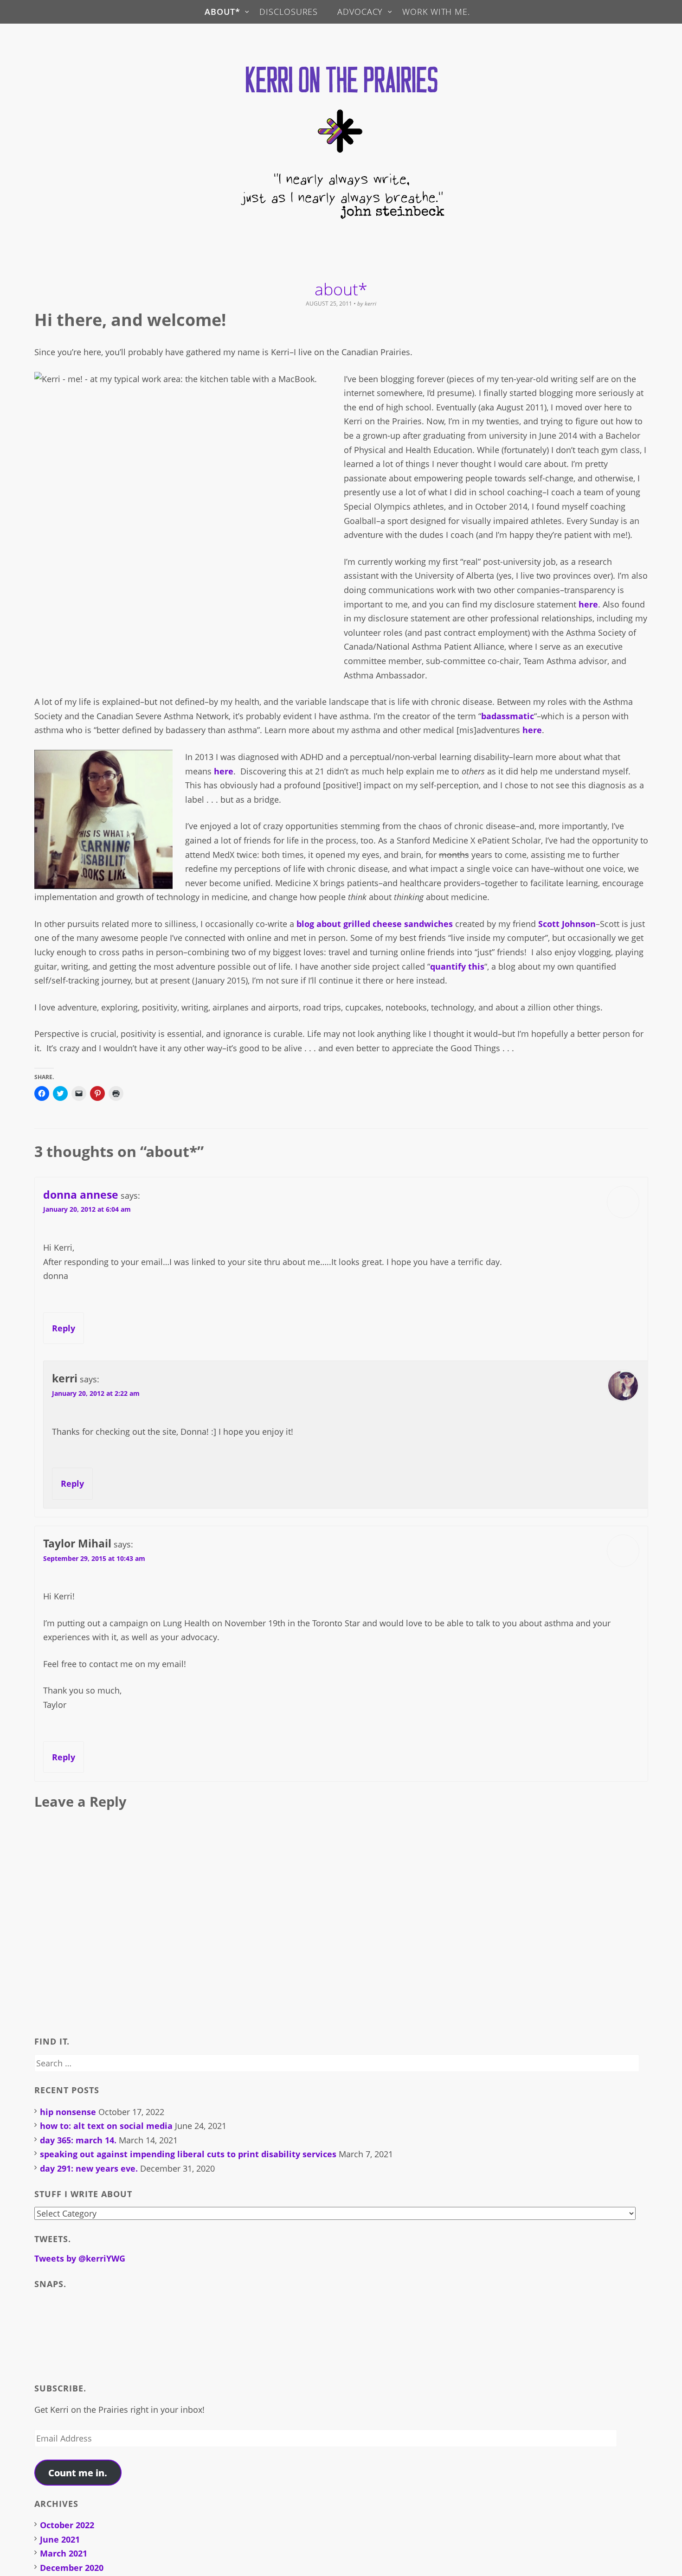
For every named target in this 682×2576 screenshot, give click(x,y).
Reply (64, 1328)
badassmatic (508, 716)
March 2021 (64, 2553)
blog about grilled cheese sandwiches (375, 924)
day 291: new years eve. (89, 2168)
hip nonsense (68, 2112)
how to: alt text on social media (106, 2126)
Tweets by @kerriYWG (80, 2258)
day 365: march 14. (78, 2140)
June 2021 (60, 2539)
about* (222, 12)
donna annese (81, 1195)
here (588, 604)
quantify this (457, 966)
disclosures (289, 12)
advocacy (360, 12)
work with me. (436, 12)
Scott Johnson (567, 924)
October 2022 (67, 2525)
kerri (370, 304)
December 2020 (72, 2568)
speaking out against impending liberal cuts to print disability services (188, 2154)
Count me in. (78, 2473)
